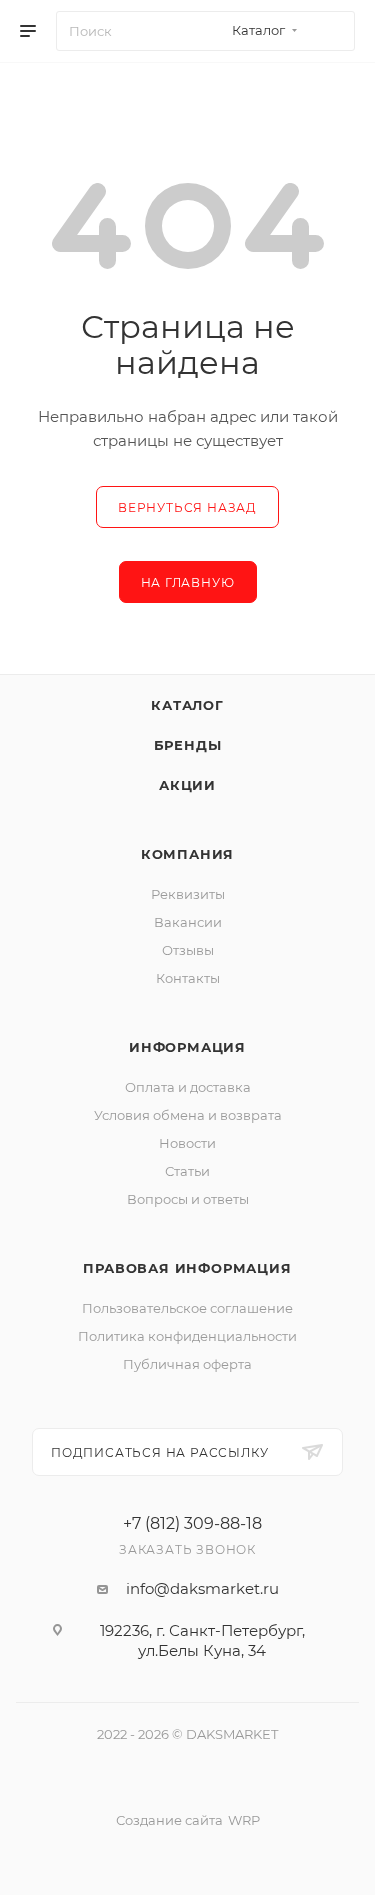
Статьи (187, 1171)
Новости (187, 1143)
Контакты (188, 978)
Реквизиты (188, 894)
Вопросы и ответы (188, 1199)
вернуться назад (187, 507)
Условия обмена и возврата (188, 1115)
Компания (187, 854)
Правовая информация (187, 1268)
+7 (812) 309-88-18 (192, 1524)
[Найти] (330, 31)
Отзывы (188, 950)
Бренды (188, 745)
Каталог (187, 705)
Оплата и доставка (188, 1087)
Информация (187, 1047)
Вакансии (188, 922)
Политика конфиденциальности (187, 1336)
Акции (187, 785)
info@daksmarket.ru (202, 1588)
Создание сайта (169, 1820)
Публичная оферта (187, 1364)
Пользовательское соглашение (187, 1308)
